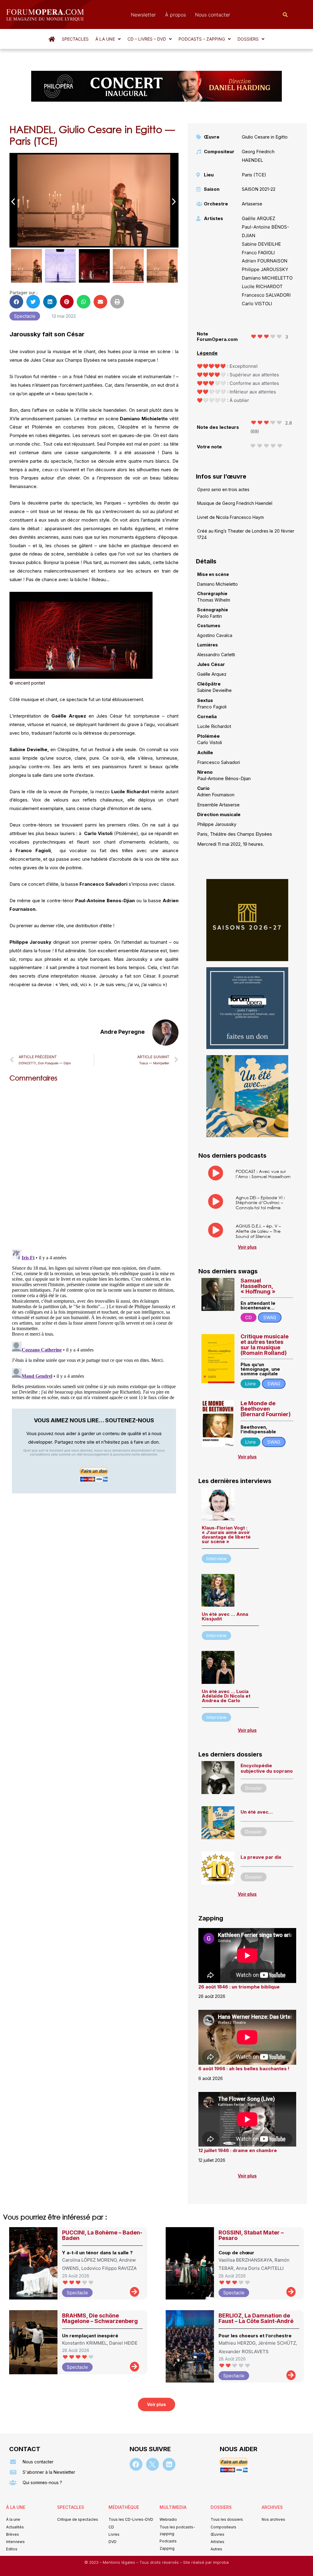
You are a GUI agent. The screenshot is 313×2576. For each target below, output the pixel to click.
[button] (108, 39)
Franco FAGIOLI (258, 253)
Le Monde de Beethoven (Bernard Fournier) (266, 1409)
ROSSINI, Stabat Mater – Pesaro (251, 2235)
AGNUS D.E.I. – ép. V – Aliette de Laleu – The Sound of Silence (258, 1231)
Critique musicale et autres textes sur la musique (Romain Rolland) (265, 1345)
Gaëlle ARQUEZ (258, 218)
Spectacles (75, 39)
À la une (105, 39)
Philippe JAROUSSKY (265, 269)
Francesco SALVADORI (266, 295)
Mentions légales (120, 2562)
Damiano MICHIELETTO (267, 278)
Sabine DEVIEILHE (261, 244)
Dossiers (248, 39)
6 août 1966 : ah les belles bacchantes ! (244, 2069)
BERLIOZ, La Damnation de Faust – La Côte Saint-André (256, 2318)
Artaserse (252, 204)
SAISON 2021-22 (259, 189)
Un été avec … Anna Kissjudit (225, 1616)
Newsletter (143, 15)
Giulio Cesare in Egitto (265, 137)
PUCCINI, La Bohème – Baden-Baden (102, 2235)
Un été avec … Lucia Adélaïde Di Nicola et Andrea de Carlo (226, 1696)
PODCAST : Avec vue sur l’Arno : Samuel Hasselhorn (263, 1174)
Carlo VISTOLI (257, 304)
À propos (175, 15)
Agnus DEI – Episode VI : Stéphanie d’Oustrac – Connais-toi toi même (260, 1203)
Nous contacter (213, 15)
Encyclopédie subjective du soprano (267, 1768)
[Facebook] (136, 2464)
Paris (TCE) (254, 175)
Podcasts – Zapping (202, 39)
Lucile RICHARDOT (262, 286)
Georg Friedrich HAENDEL (258, 156)
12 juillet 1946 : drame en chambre (238, 2150)
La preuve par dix (261, 1857)
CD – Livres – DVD (147, 39)
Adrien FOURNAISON (265, 261)
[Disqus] (94, 1164)
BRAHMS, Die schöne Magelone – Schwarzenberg (100, 2318)
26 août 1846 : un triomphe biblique (239, 1987)
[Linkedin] (169, 2464)
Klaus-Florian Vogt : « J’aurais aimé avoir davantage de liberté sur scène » (226, 1535)
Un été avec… (257, 1812)
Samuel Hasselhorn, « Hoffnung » (258, 1286)
